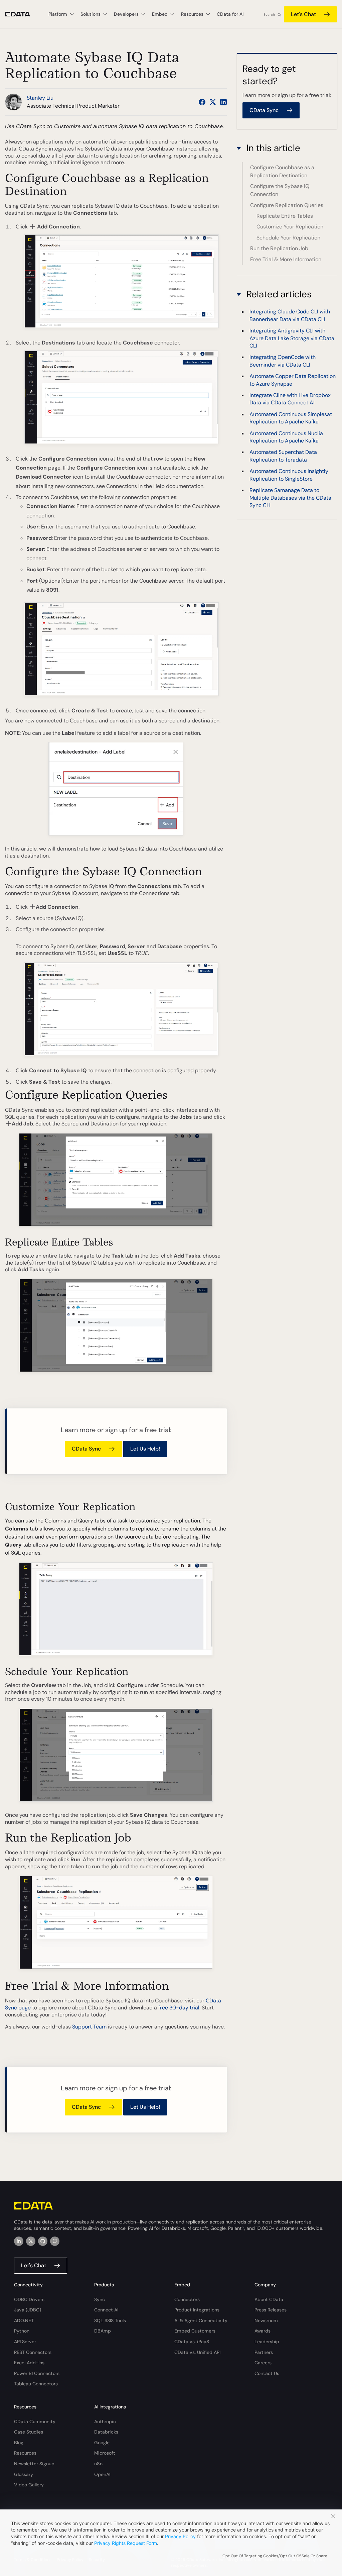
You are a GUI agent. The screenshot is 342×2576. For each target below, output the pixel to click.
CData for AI (230, 14)
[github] (43, 2241)
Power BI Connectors (37, 2373)
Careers (263, 2363)
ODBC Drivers (29, 2299)
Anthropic (105, 2421)
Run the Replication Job (279, 248)
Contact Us (267, 2373)
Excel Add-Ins (29, 2363)
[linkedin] (19, 2241)
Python (22, 2331)
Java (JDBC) (28, 2310)
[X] (31, 2241)
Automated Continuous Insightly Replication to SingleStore (289, 475)
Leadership (267, 2342)
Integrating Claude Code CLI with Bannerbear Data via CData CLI (290, 315)
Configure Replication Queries (287, 205)
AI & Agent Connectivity (201, 2320)
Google (102, 2443)
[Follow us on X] (213, 102)
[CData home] (23, 14)
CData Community (35, 2421)
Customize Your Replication (290, 227)
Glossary (24, 2474)
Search (269, 15)
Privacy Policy (180, 2536)
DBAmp (103, 2331)
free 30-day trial (179, 2008)
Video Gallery (29, 2485)
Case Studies (29, 2432)
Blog (19, 2443)
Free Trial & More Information (286, 259)
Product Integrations (197, 2310)
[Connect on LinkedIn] (223, 102)
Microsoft (105, 2453)
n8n (98, 2464)
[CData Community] (55, 2241)
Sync (100, 2299)
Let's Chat (303, 14)
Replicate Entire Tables (285, 216)
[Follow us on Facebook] (202, 102)
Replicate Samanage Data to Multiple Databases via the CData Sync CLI (290, 498)
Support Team (89, 2027)
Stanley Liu (40, 98)
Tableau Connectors (36, 2384)
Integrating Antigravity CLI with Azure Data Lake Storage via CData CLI (292, 338)
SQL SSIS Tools (110, 2320)
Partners (264, 2352)
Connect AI (106, 2310)
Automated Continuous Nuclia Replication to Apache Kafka (286, 437)
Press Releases (271, 2310)
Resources (25, 2453)
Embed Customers (195, 2331)
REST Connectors (33, 2352)
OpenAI (102, 2474)
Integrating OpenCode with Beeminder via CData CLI (283, 361)
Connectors (187, 2299)
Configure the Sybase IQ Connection (280, 190)
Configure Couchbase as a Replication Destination (282, 171)
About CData (269, 2299)
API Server (25, 2342)
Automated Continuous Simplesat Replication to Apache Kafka (291, 418)
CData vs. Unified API (197, 2352)
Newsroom (266, 2320)
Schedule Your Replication (288, 238)
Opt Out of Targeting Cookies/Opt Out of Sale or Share (275, 2556)
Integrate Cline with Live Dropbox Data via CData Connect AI (290, 399)
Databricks (106, 2432)
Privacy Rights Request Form (126, 2543)
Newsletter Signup (34, 2464)
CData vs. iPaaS (192, 2342)
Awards (263, 2331)
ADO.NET (24, 2320)
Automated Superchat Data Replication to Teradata (283, 456)
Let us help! (145, 1449)
